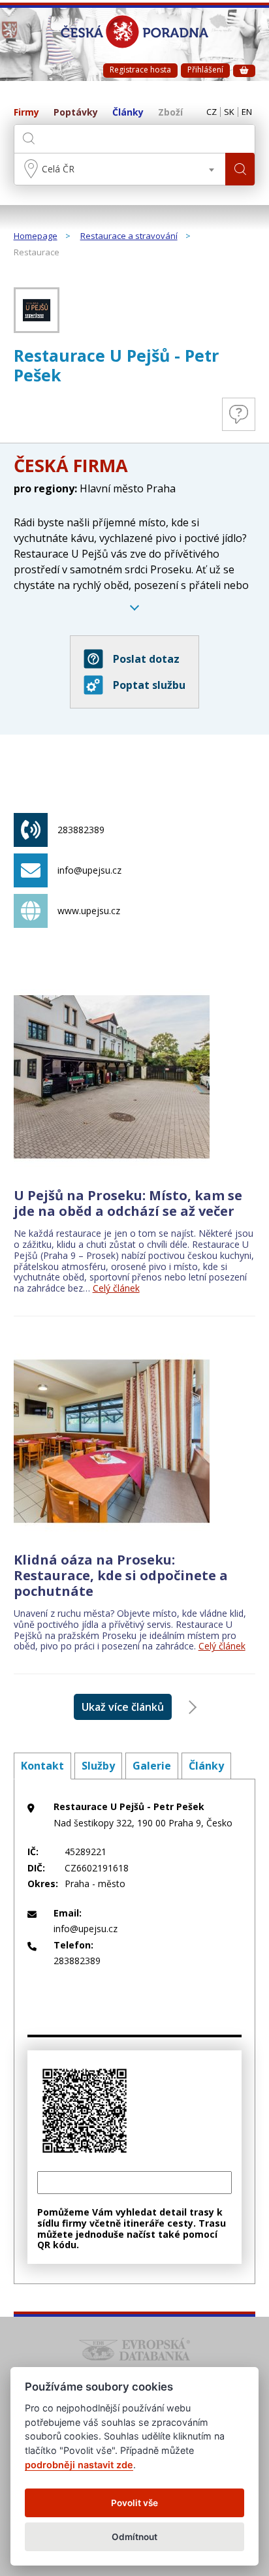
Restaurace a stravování (129, 236)
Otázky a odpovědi (239, 414)
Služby (98, 1766)
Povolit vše (134, 2503)
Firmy (26, 113)
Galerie (152, 1766)
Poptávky (76, 113)
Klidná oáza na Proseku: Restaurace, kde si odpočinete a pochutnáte (121, 1575)
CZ (212, 112)
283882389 (81, 830)
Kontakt (42, 1766)
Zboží (170, 113)
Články (128, 113)
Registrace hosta (140, 70)
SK (229, 112)
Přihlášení (205, 70)
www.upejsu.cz (89, 911)
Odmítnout (134, 2537)
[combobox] (120, 169)
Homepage (36, 236)
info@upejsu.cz (89, 870)
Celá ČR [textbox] (58, 169)
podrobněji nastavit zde (79, 2465)
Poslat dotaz (146, 659)
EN (247, 112)
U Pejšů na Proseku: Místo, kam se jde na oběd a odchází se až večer (128, 1203)
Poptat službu (149, 685)
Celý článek (116, 1288)
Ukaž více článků (123, 1707)
